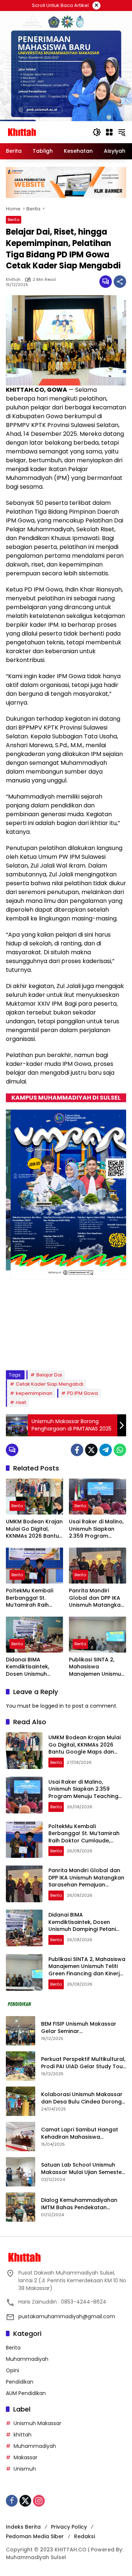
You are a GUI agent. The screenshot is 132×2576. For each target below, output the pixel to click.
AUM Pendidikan (26, 2393)
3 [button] (47, 1350)
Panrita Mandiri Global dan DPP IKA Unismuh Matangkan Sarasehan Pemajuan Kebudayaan (97, 1598)
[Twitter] (91, 1450)
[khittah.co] (45, 132)
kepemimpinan (34, 1393)
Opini (12, 2370)
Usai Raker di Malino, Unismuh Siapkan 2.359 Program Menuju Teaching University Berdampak (96, 1529)
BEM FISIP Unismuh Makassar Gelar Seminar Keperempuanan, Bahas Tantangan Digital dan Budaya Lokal (82, 2028)
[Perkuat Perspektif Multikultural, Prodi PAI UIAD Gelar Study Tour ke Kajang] (21, 2066)
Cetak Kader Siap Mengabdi (49, 1384)
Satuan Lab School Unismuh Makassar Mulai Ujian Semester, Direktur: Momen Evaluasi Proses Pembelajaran (83, 2169)
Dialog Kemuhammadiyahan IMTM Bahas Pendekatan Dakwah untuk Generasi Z (79, 2204)
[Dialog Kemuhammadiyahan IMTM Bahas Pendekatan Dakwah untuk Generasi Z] (21, 2207)
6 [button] (76, 1350)
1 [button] (27, 1350)
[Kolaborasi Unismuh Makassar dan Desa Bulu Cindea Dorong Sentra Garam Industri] (21, 2101)
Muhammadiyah (27, 2359)
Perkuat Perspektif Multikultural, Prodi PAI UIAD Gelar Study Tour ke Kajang (83, 2063)
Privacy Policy (69, 2527)
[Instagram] (39, 2501)
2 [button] (37, 1350)
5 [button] (66, 1350)
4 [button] (56, 1350)
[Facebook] (77, 1450)
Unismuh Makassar (37, 2423)
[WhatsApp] (120, 1450)
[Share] (120, 282)
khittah (13, 280)
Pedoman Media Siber (35, 2536)
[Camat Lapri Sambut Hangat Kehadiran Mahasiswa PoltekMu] (21, 2137)
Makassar (25, 2457)
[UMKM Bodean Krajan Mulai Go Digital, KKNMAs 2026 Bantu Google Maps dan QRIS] (34, 1497)
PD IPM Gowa (82, 1393)
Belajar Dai (49, 1375)
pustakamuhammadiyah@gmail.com (67, 2316)
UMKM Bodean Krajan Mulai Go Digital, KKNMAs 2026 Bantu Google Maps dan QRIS (34, 1529)
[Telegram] (106, 1450)
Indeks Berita (23, 2527)
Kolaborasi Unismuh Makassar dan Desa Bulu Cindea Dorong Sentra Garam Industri (82, 2098)
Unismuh (25, 2469)
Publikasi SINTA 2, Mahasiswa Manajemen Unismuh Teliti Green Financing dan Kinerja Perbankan (98, 1667)
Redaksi (85, 2536)
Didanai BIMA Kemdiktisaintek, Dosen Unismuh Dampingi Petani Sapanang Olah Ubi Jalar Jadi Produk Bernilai (32, 1667)
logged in (52, 1706)
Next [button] (116, 1351)
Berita (14, 220)
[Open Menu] (109, 132)
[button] (97, 132)
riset (21, 1402)
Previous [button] (102, 1351)
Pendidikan (20, 2382)
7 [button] (86, 1350)
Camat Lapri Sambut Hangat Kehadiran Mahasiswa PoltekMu (80, 2133)
